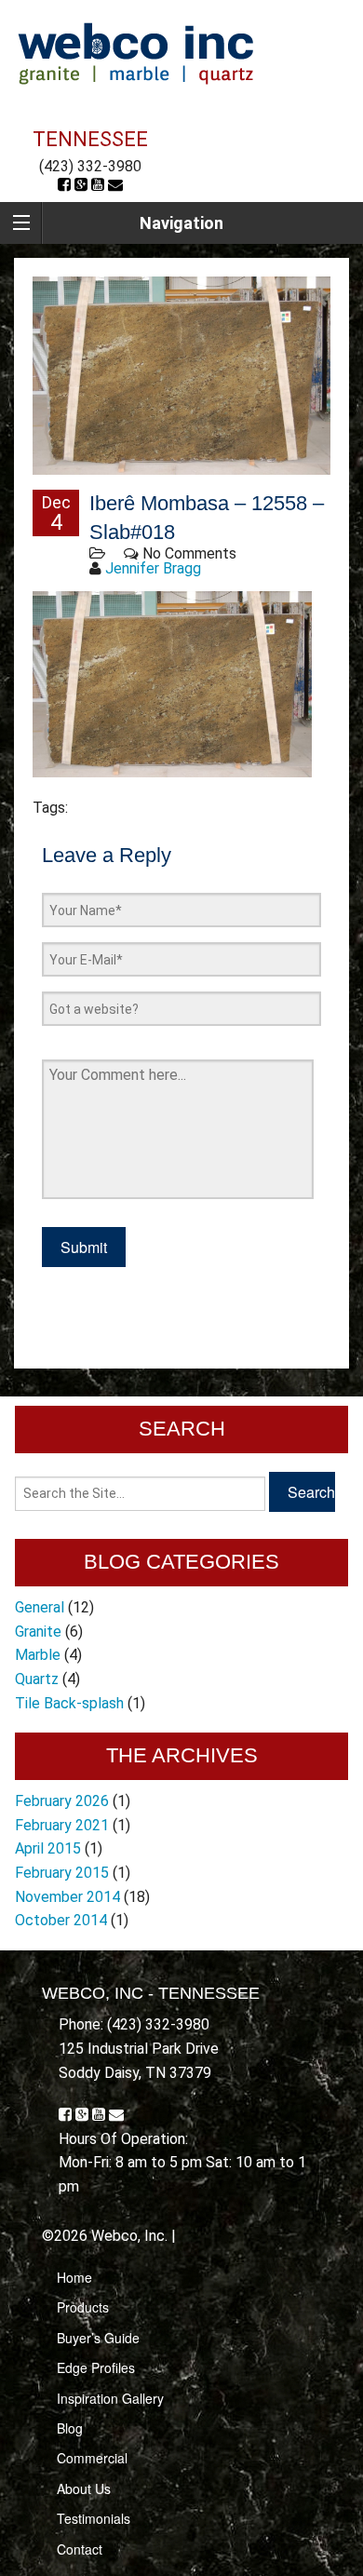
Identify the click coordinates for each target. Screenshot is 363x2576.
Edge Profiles (96, 2367)
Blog (70, 2428)
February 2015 (62, 1873)
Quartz (37, 1679)
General (40, 1607)
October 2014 (61, 1920)
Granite (38, 1632)
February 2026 (62, 1801)
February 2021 (62, 1825)
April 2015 (48, 1848)
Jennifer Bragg (153, 568)
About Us (84, 2488)
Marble (38, 1655)
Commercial (92, 2458)
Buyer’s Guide (98, 2338)
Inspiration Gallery (110, 2398)
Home (74, 2277)
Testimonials (94, 2518)
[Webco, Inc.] (135, 53)
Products (83, 2307)
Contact (80, 2549)
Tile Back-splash (69, 1703)
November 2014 (67, 1897)
